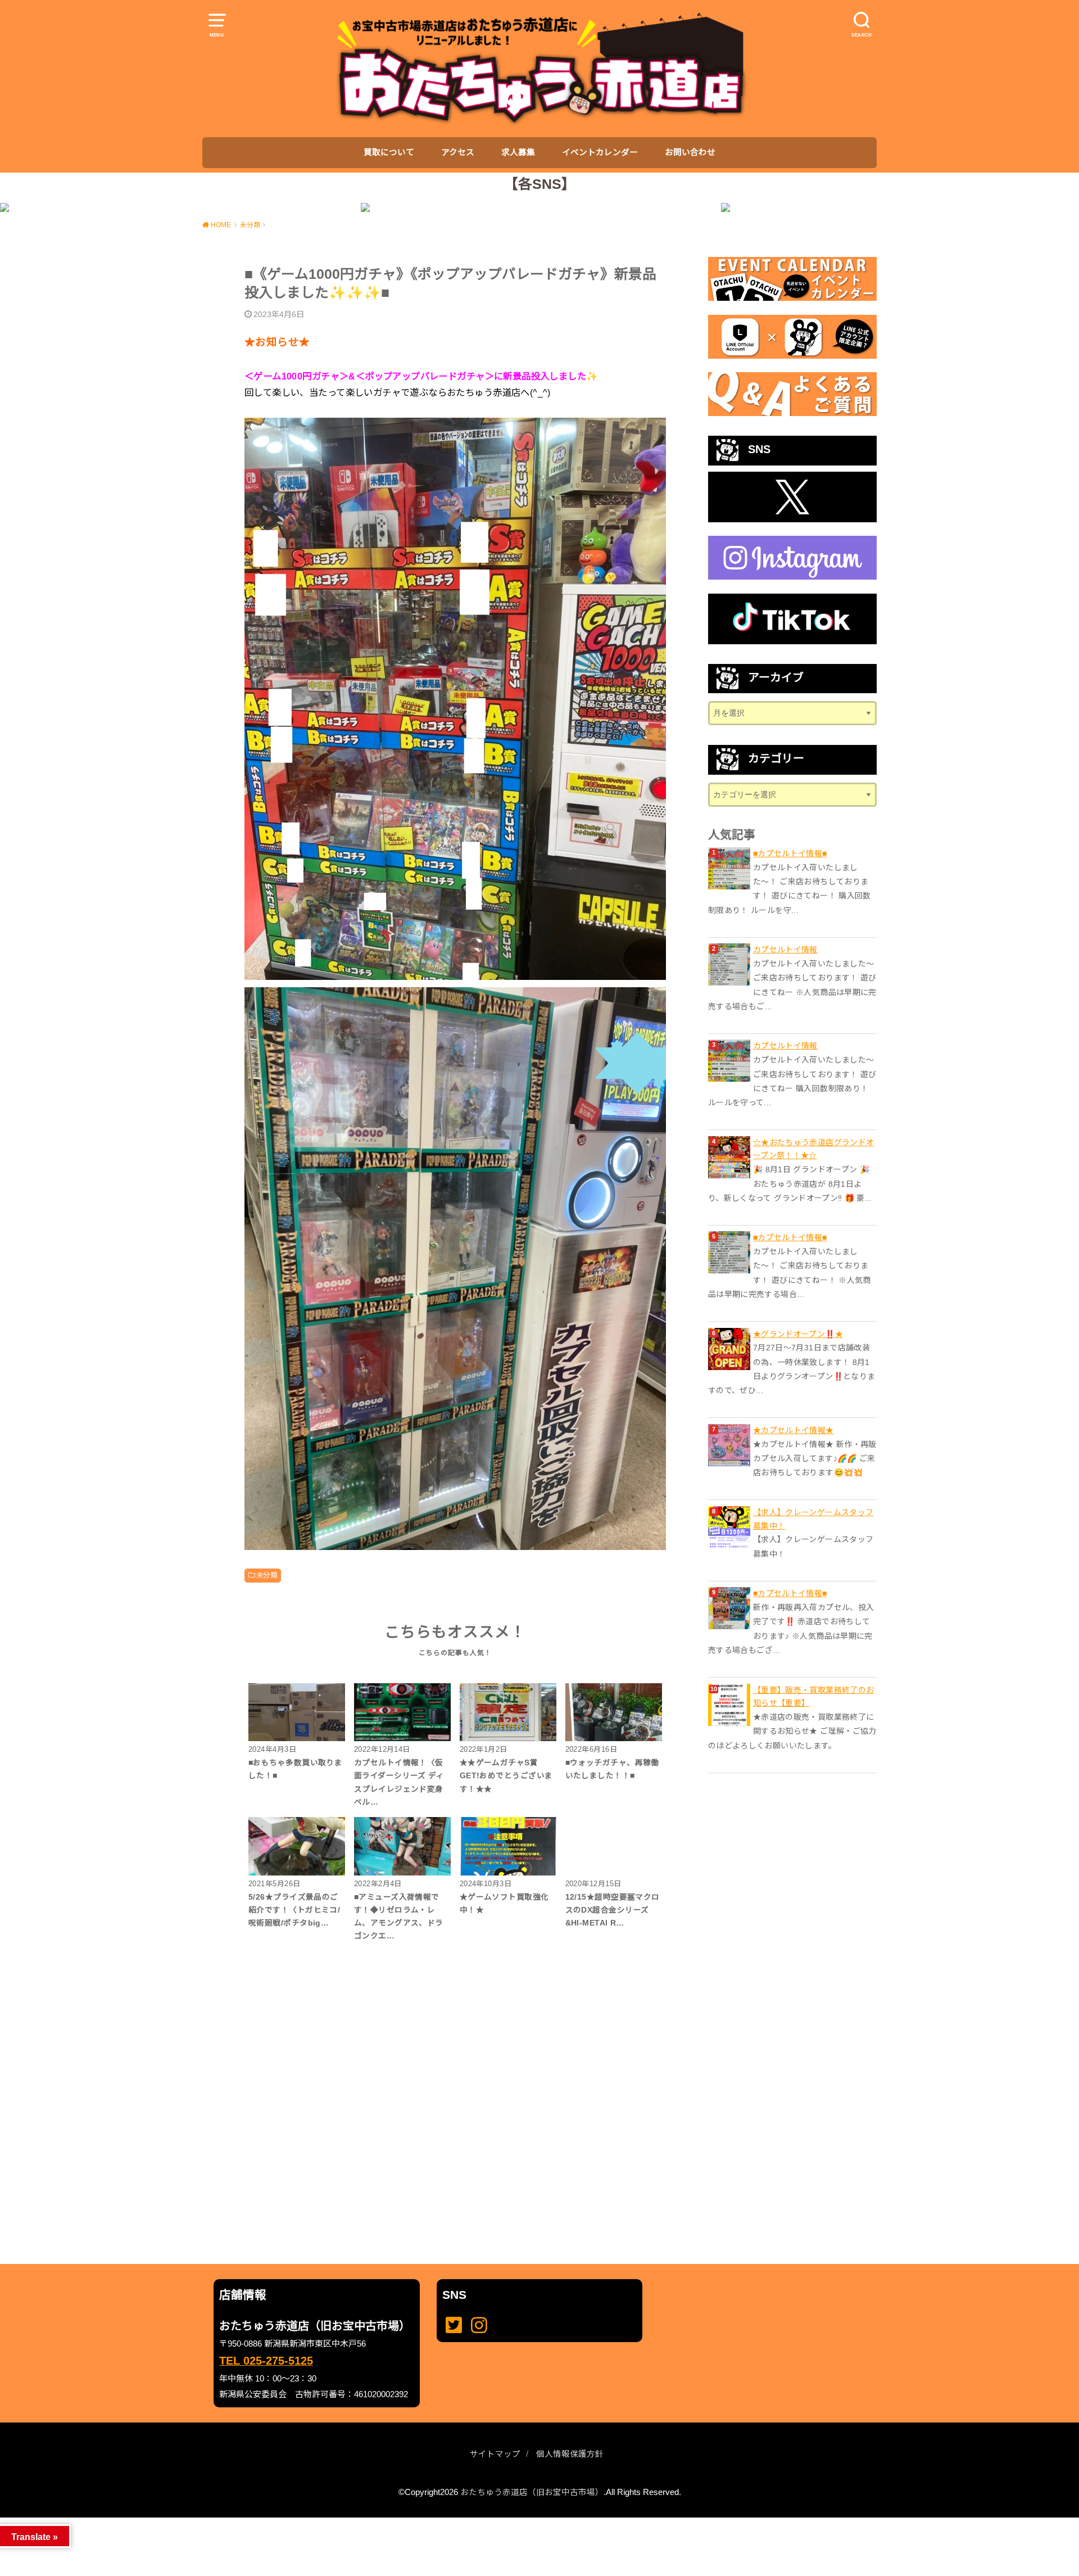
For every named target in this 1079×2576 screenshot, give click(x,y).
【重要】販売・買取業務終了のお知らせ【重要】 (813, 1697)
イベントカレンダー (600, 152)
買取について (389, 152)
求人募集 (518, 152)
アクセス (458, 152)
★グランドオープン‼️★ (798, 1334)
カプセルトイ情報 (785, 950)
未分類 (267, 1575)
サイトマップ (495, 2454)
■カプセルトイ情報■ (790, 853)
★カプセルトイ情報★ (794, 1430)
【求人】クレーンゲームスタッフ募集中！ (813, 1519)
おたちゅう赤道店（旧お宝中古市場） (532, 2492)
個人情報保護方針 (570, 2454)
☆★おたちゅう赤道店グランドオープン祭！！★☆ (813, 1149)
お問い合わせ (690, 152)
